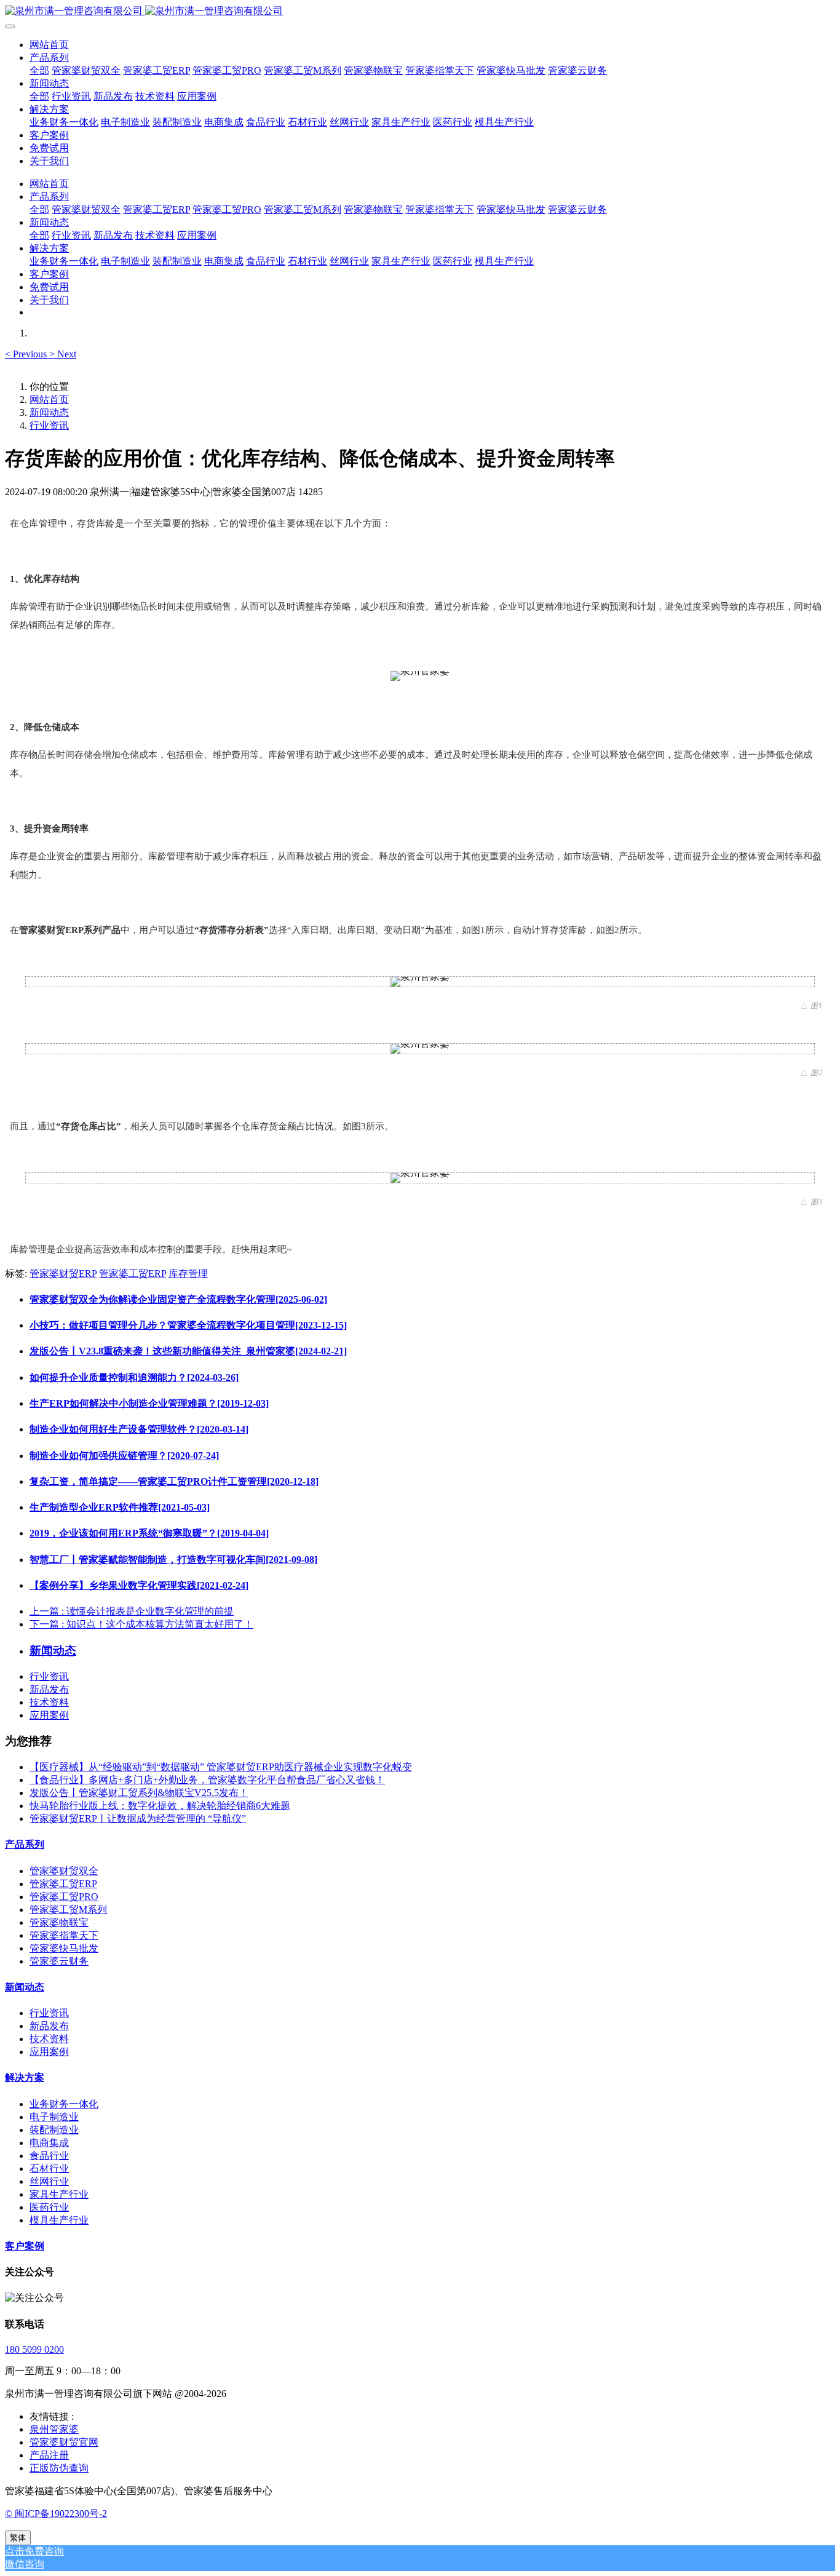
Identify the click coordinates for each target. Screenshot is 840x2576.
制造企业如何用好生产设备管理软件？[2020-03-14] (139, 1429)
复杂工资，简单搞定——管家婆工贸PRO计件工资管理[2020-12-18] (174, 1481)
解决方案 (25, 2077)
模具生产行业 (59, 2220)
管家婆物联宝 (59, 1922)
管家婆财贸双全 (64, 1871)
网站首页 (49, 45)
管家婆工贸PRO (64, 1897)
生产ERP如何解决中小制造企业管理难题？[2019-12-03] (149, 1403)
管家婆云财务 (59, 1961)
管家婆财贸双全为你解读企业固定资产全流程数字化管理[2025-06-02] (178, 1299)
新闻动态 (49, 412)
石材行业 (49, 2169)
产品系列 (25, 1844)
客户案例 (25, 2246)
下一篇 (141, 1624)
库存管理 (188, 1274)
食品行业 (49, 2156)
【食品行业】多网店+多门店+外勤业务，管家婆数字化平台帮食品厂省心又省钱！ (207, 1780)
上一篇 (132, 1611)
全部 (39, 70)
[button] (27, 354)
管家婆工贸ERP (133, 1274)
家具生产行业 (59, 2194)
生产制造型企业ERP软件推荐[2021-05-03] (120, 1507)
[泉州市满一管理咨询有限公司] (420, 11)
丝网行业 (49, 2181)
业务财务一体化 (64, 2104)
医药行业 (49, 2207)
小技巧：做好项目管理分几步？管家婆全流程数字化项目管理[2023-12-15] (188, 1325)
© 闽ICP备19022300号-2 (56, 2514)
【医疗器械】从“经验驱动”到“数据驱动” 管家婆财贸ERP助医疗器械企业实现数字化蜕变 (221, 1767)
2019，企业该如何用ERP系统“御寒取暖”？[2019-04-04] (149, 1533)
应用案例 (49, 1715)
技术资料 (49, 1702)
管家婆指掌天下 (64, 1935)
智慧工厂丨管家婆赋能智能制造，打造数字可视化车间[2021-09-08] (173, 1560)
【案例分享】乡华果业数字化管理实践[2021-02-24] (139, 1585)
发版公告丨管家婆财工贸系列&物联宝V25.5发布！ (139, 1793)
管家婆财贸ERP (63, 1274)
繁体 (18, 2538)
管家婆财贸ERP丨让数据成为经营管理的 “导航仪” (138, 1819)
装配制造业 (54, 2130)
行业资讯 (49, 425)
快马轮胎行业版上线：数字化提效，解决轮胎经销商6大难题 (160, 1806)
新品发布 (49, 1689)
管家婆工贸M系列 (68, 1910)
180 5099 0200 (34, 2349)
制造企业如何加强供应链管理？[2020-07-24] (124, 1456)
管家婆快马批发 (64, 1948)
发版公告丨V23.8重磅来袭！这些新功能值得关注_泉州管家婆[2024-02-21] (188, 1351)
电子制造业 (54, 2117)
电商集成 (49, 2143)
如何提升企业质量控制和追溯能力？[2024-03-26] (134, 1377)
